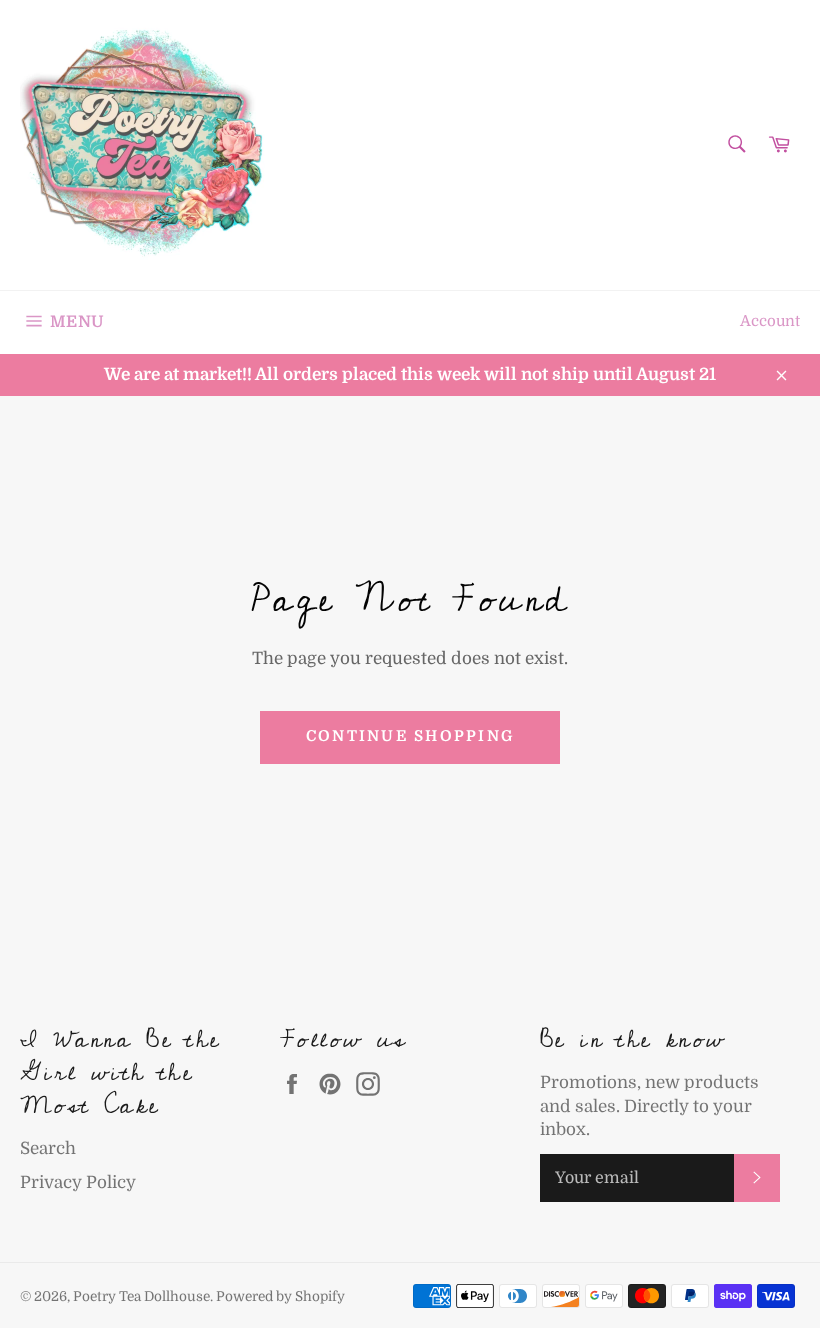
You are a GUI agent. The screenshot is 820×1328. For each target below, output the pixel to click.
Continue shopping (410, 736)
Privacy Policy (78, 1182)
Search (48, 1148)
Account (770, 321)
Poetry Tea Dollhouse (141, 1296)
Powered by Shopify (280, 1296)
